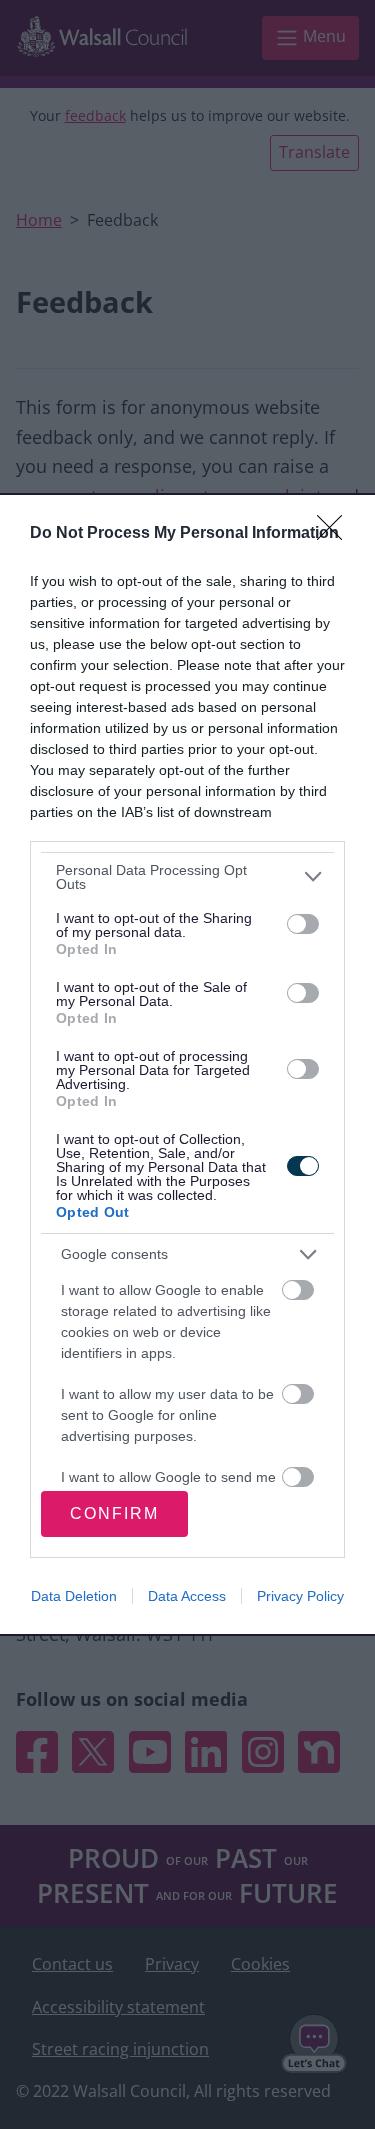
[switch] (303, 924)
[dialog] (187, 1064)
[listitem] (187, 877)
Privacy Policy (300, 1596)
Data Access (187, 1596)
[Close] (336, 534)
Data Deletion (74, 1596)
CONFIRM (114, 1513)
